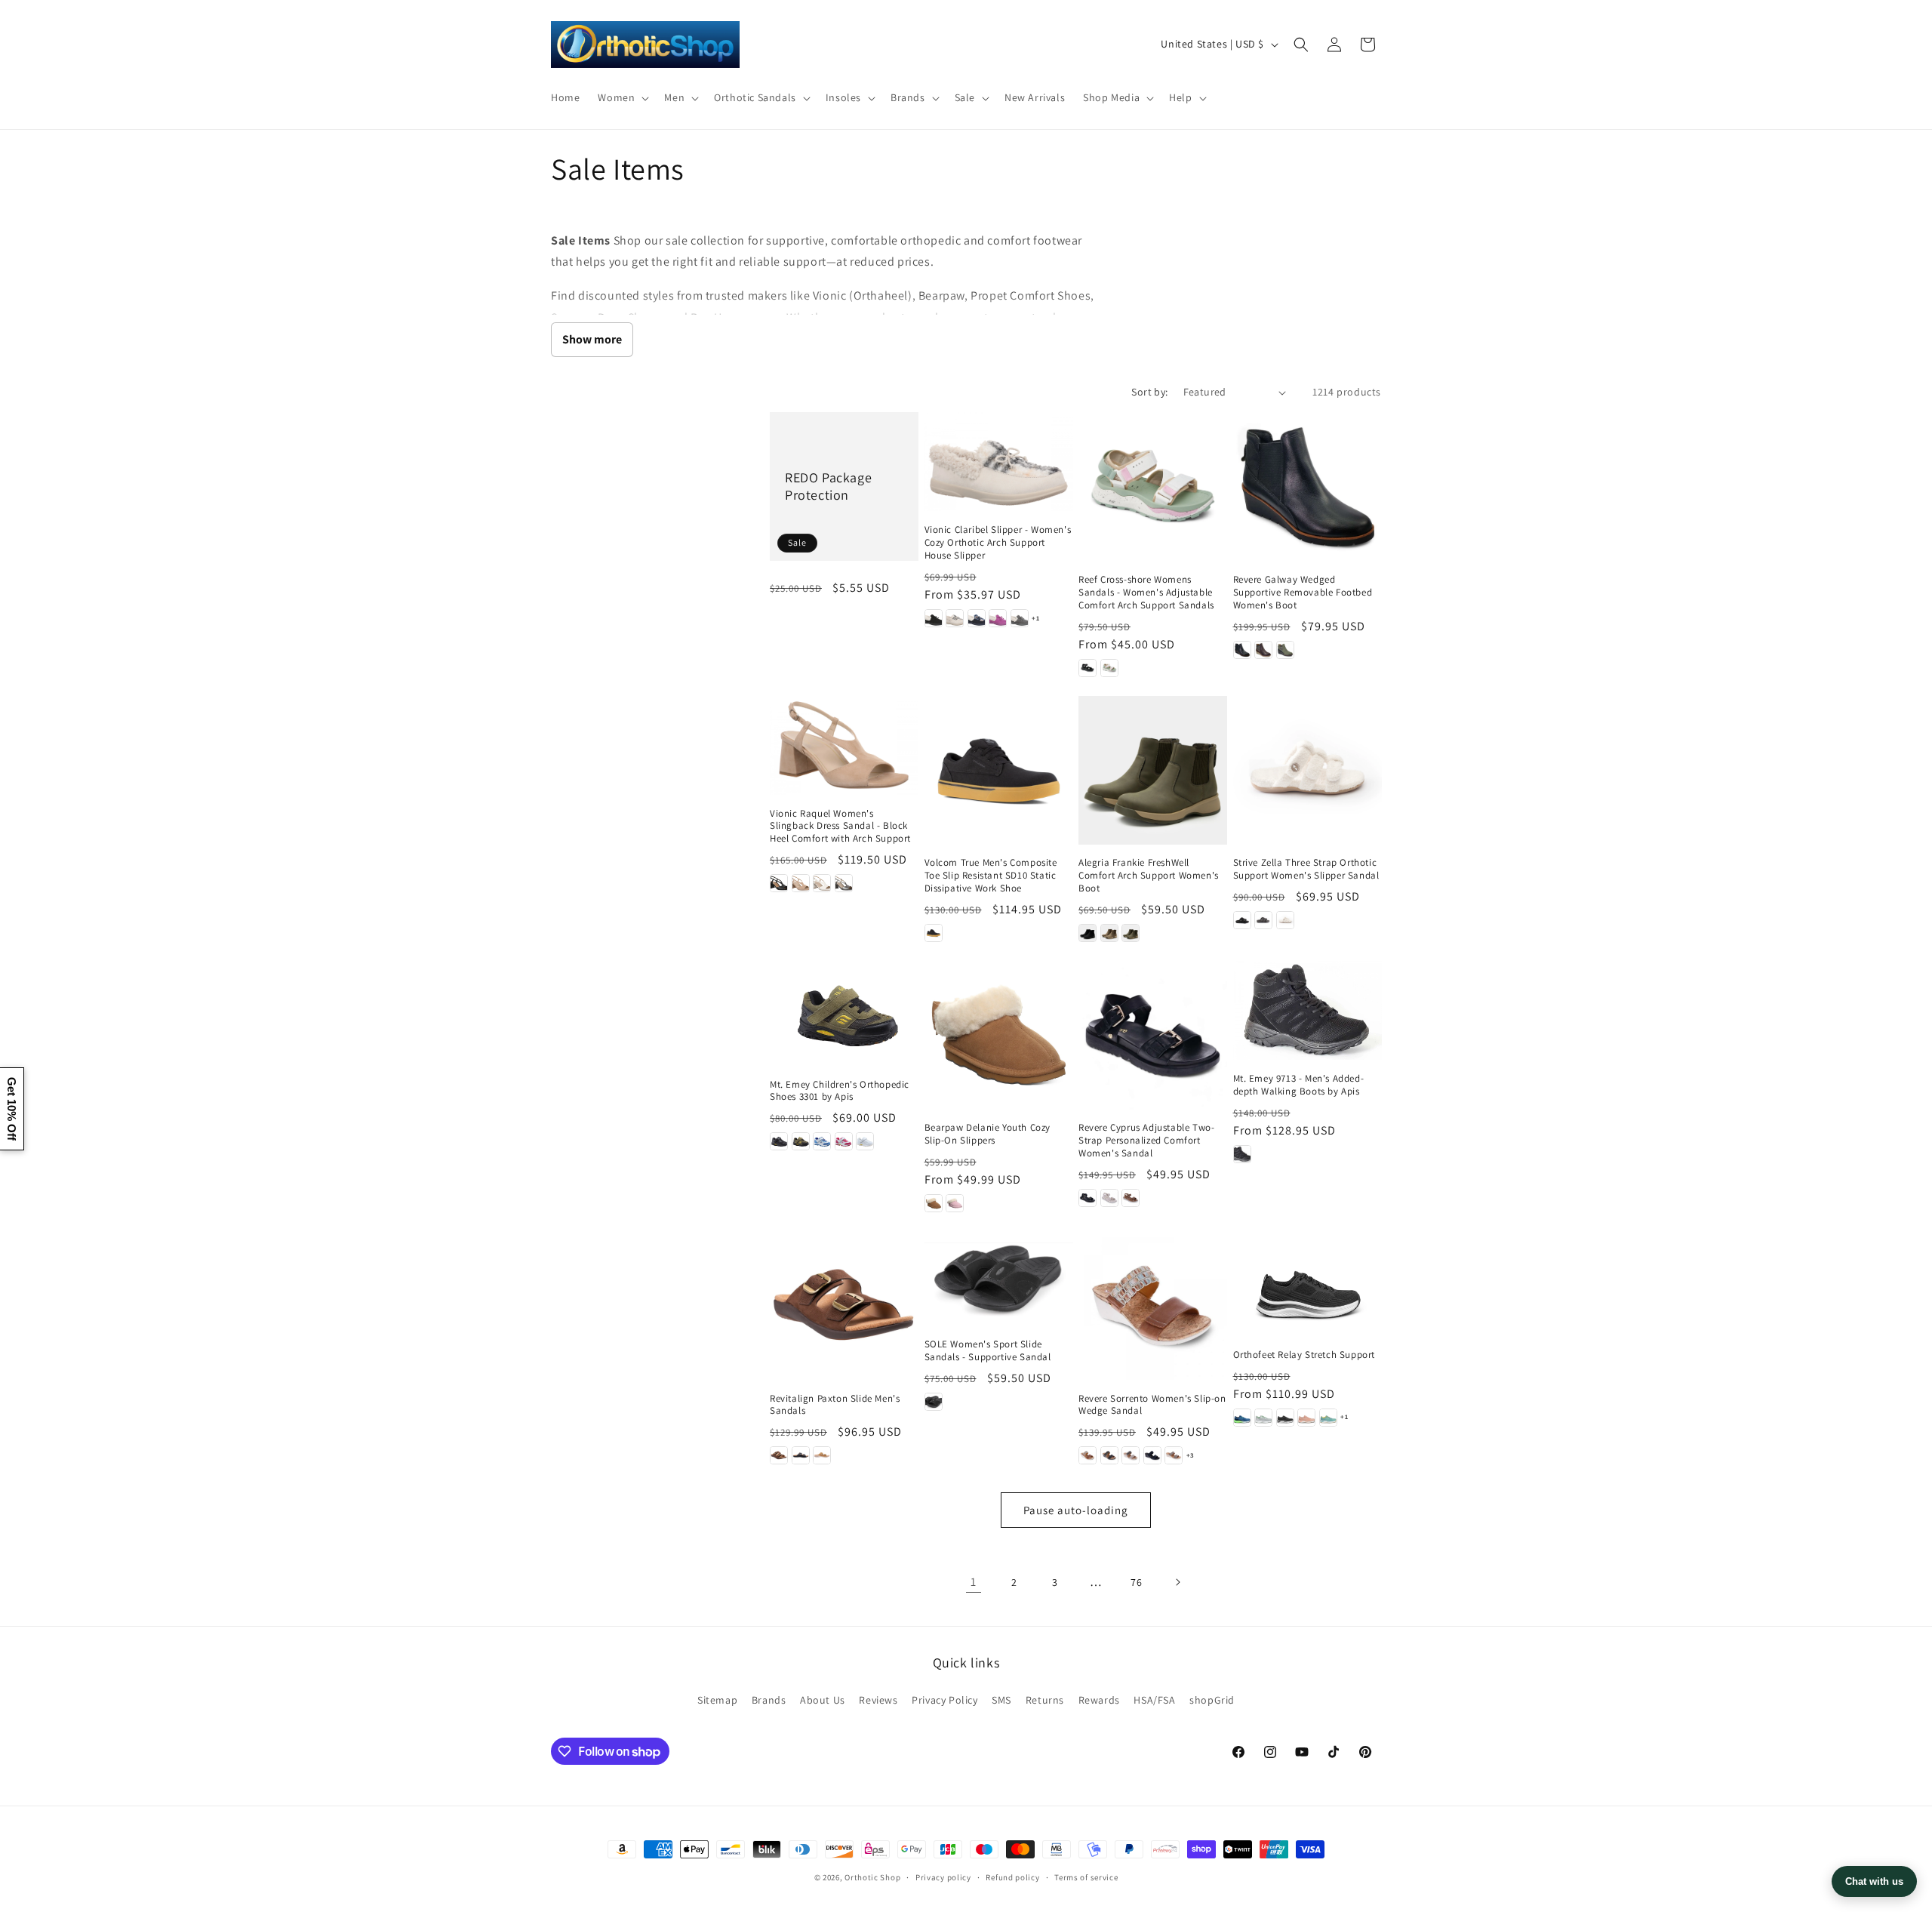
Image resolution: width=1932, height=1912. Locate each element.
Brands (769, 1700)
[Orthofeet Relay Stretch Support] (1307, 1284)
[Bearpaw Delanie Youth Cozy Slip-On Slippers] (999, 1035)
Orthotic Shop (872, 1877)
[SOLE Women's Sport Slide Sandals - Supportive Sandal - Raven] (934, 1402)
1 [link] (974, 1582)
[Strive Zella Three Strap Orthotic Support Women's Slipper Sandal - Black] (1242, 920)
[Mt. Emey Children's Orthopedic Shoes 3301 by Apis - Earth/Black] (801, 1141)
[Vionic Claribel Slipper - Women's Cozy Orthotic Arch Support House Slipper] (999, 462)
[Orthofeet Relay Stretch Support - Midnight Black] (1285, 1418)
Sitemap (717, 1700)
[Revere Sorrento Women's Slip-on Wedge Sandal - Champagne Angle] (1174, 1455)
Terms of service (1086, 1877)
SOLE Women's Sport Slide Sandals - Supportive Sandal (988, 1351)
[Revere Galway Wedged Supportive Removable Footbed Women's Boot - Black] (1242, 650)
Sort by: (1149, 392)
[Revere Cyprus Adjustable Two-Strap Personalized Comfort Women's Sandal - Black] (1088, 1198)
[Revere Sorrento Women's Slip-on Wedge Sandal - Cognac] (1088, 1455)
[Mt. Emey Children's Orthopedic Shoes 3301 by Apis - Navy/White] (822, 1141)
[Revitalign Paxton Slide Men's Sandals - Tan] (822, 1455)
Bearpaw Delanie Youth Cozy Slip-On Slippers (988, 1134)
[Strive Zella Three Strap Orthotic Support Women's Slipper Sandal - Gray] (1263, 920)
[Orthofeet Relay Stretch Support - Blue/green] (1242, 1418)
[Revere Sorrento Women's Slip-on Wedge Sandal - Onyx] (1109, 1455)
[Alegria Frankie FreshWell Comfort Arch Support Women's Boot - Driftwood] (1109, 933)
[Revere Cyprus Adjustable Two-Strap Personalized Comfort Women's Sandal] (1153, 1035)
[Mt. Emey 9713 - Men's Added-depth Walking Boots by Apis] (1307, 1010)
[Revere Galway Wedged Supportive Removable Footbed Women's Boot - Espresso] (1263, 650)
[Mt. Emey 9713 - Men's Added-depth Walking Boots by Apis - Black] (1242, 1154)
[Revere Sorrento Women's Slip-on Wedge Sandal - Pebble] (1131, 1455)
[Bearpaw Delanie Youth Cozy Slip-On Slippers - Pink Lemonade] (955, 1203)
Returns (1045, 1700)
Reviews (878, 1700)
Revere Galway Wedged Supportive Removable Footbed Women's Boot (1303, 593)
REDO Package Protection (828, 486)
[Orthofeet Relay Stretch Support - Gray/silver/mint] (1263, 1418)
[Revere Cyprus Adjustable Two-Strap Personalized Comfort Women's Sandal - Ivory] (1109, 1198)
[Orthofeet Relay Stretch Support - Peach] (1306, 1418)
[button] (622, 97)
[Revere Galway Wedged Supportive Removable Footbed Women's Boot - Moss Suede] (1285, 650)
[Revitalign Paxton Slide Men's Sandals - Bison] (779, 1455)
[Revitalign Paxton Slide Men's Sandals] (844, 1305)
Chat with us (1874, 1881)
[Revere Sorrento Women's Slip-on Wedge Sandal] (1153, 1305)
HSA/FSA (1154, 1700)
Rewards (1099, 1700)
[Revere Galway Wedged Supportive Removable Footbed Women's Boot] (1307, 486)
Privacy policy (943, 1877)
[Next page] (1177, 1582)
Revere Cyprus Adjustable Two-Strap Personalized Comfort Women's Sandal (1146, 1141)
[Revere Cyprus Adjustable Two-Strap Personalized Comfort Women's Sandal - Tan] (1131, 1198)
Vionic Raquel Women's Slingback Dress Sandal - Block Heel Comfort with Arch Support (840, 827)
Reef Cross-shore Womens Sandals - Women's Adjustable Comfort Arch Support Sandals (1146, 593)
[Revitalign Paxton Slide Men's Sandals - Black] (801, 1455)
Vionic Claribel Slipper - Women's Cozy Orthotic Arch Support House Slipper (998, 543)
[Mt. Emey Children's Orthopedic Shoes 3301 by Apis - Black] (779, 1141)
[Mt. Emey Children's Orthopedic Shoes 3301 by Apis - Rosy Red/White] (844, 1141)
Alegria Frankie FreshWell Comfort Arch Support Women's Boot (1149, 876)
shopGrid (1212, 1700)
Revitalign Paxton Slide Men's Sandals (835, 1405)
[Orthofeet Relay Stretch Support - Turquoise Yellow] (1328, 1418)
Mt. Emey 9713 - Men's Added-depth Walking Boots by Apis (1299, 1085)
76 (1136, 1582)
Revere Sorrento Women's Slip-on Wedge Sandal (1152, 1405)
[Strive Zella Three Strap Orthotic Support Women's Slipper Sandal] (1307, 770)
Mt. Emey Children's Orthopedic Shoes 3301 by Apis (840, 1091)
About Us (823, 1700)
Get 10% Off (12, 1109)
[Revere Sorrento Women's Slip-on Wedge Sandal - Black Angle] (1152, 1455)
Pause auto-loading (1076, 1510)
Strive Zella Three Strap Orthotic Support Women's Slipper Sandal (1306, 869)
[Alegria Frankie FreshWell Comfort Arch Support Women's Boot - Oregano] (1131, 933)
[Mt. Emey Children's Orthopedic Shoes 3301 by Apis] (844, 1013)
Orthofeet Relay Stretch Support (1304, 1355)
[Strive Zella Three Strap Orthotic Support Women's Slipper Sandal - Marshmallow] (1285, 920)
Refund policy (1012, 1877)
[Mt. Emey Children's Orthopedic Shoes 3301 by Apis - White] (865, 1141)
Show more (592, 339)
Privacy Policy (944, 1700)
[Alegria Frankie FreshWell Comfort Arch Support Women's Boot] (1153, 770)
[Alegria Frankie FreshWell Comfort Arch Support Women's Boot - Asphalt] (1088, 933)
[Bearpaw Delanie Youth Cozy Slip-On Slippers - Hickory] (934, 1203)
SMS (1001, 1700)
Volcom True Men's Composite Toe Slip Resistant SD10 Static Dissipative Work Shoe (991, 876)
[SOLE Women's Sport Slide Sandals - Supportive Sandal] (999, 1278)
